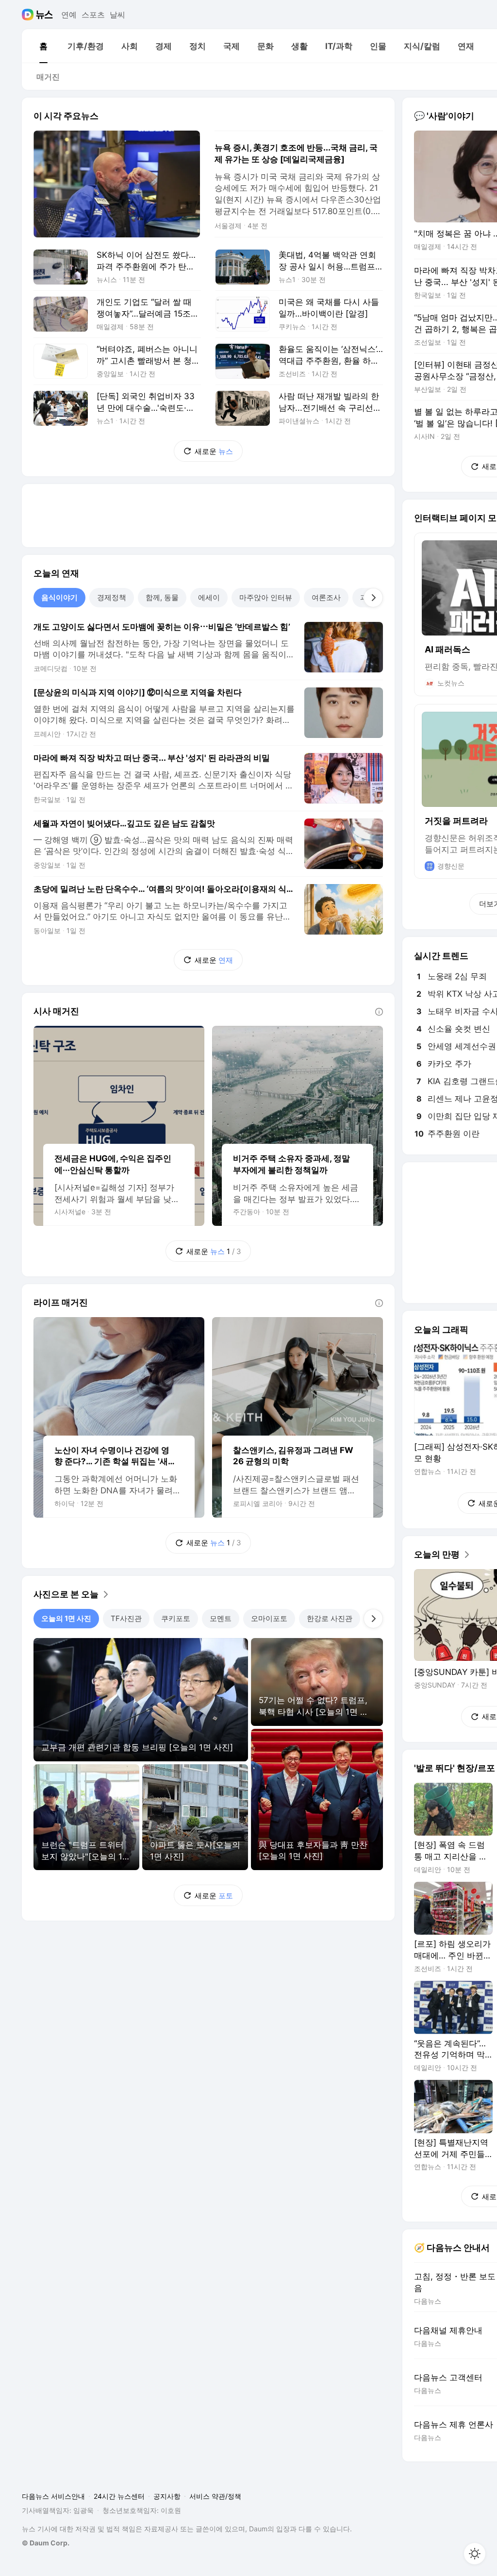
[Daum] (29, 15)
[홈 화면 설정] (475, 2554)
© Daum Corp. (46, 2543)
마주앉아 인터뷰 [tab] (266, 597)
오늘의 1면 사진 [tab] (66, 1618)
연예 (69, 15)
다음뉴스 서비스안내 (53, 2496)
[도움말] (379, 1012)
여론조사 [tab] (326, 597)
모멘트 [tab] (221, 1618)
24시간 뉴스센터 (119, 2496)
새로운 (214, 451)
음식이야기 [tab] (59, 597)
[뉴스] (44, 15)
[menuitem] (43, 46)
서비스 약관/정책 (215, 2496)
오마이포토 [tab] (269, 1618)
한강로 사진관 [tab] (330, 1618)
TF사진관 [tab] (126, 1618)
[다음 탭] (373, 598)
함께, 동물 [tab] (162, 597)
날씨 (117, 15)
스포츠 (93, 15)
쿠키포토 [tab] (176, 1618)
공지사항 (167, 2496)
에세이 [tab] (209, 597)
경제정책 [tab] (112, 597)
